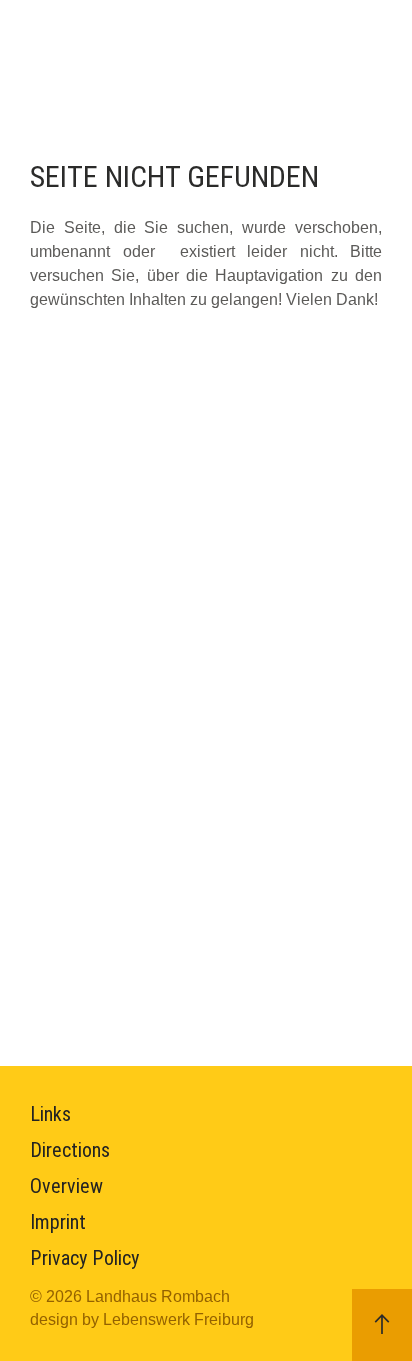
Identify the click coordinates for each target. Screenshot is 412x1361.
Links (50, 1114)
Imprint (58, 1222)
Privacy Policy (84, 1258)
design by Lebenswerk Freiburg (142, 1319)
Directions (70, 1150)
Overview (66, 1186)
